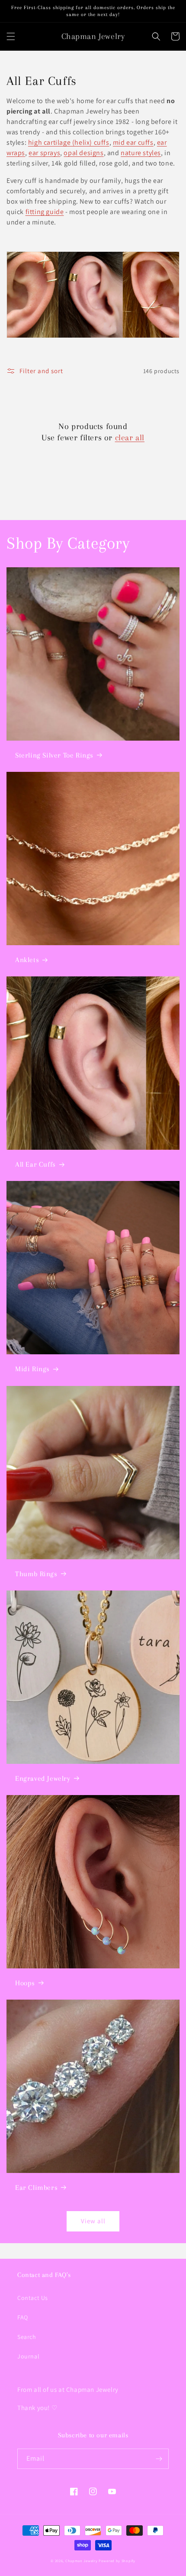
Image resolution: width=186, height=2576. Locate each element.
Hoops (25, 1983)
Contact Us (33, 2298)
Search (27, 2337)
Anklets (27, 960)
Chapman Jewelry (82, 2561)
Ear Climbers (36, 2187)
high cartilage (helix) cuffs (69, 142)
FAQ (23, 2317)
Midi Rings (32, 1369)
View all (93, 2221)
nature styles (141, 153)
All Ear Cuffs (35, 1164)
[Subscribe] (159, 2459)
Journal (28, 2356)
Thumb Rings (36, 1574)
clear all (130, 438)
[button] (11, 36)
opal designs (83, 153)
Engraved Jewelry (43, 1778)
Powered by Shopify (117, 2561)
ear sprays (44, 153)
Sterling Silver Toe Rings (54, 755)
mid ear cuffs (133, 142)
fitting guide (45, 212)
